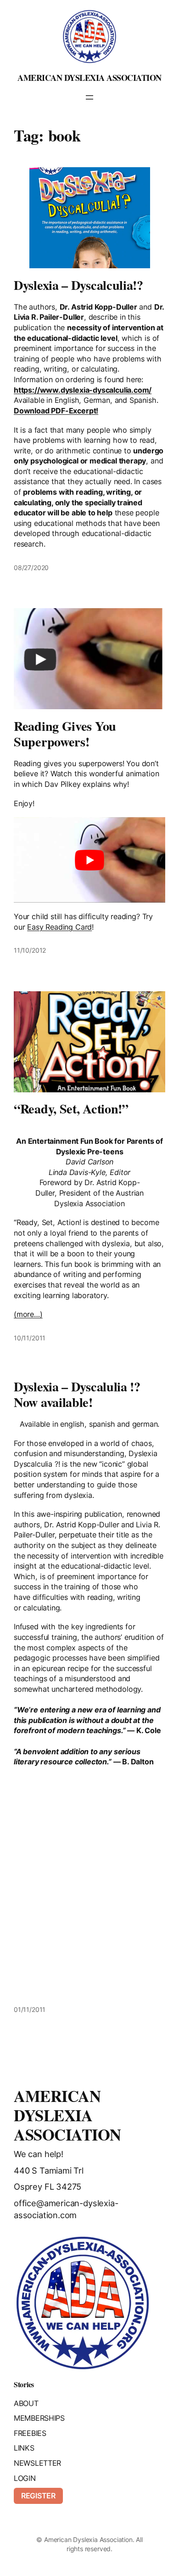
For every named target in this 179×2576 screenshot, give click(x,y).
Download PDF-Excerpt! (56, 411)
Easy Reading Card (59, 927)
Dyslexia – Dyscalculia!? (78, 285)
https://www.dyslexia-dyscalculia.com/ (83, 390)
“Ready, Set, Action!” (71, 1109)
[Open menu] (89, 97)
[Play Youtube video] (89, 860)
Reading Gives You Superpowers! (65, 734)
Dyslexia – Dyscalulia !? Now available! (77, 1395)
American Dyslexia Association (89, 78)
